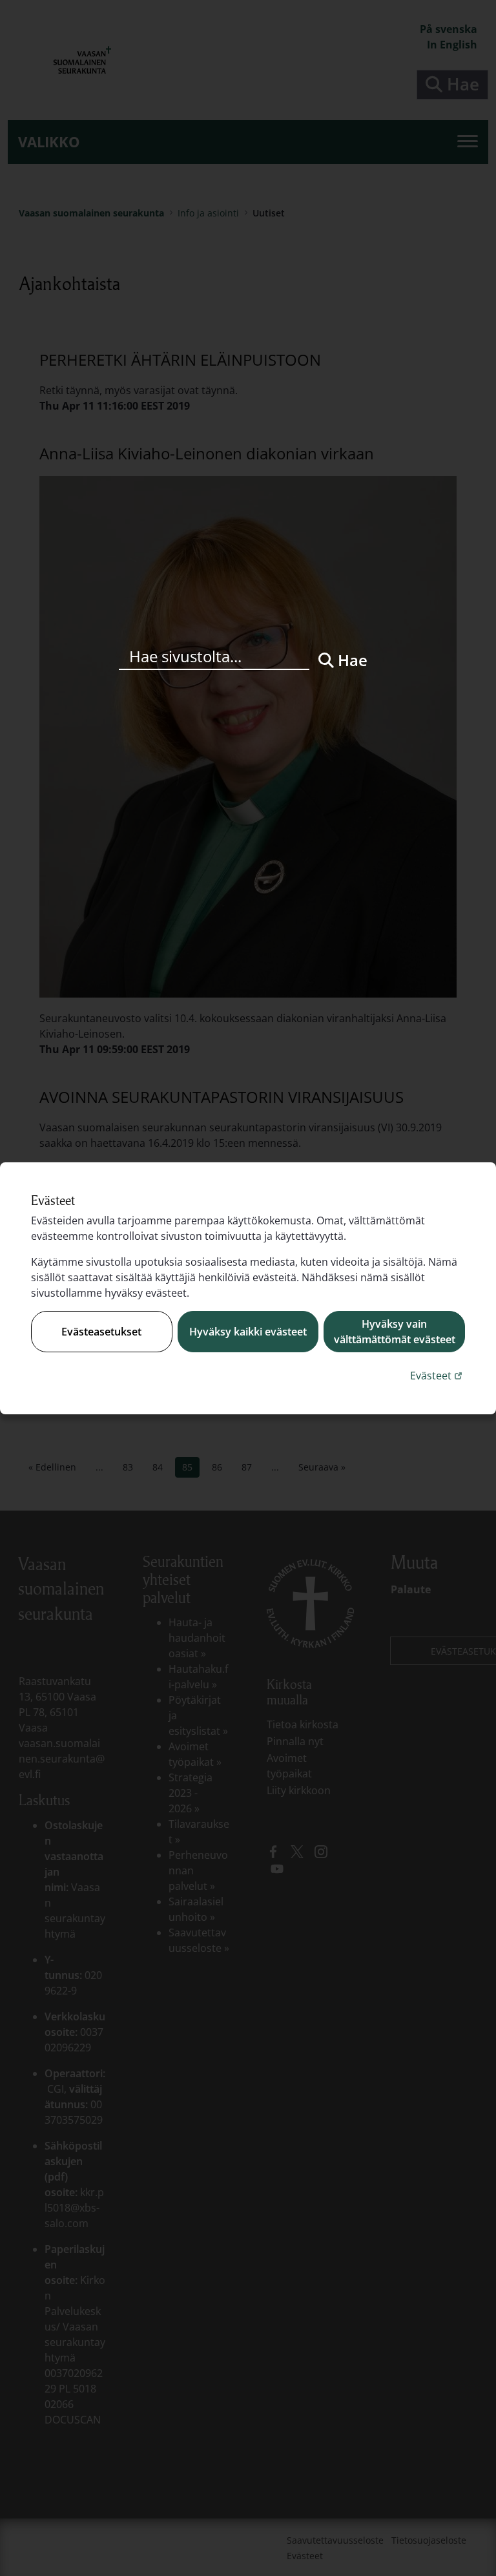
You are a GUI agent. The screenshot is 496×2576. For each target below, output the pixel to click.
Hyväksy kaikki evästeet (248, 1332)
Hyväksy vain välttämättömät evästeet (395, 1332)
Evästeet (438, 1375)
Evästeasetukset (101, 1332)
